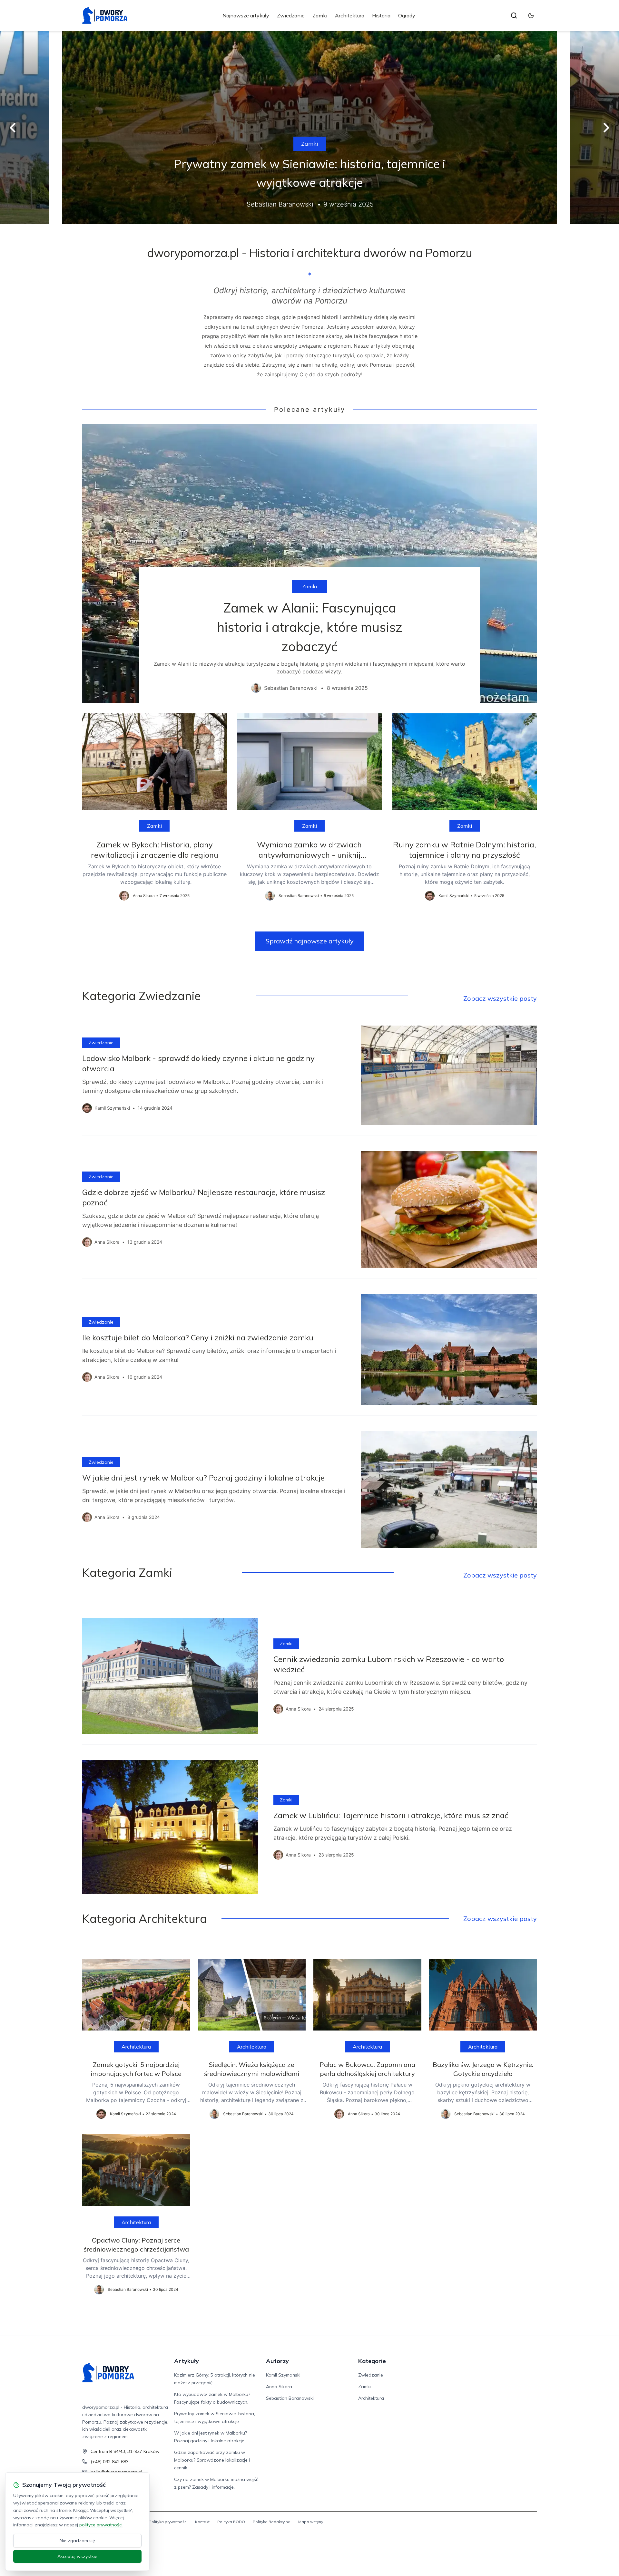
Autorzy (277, 2361)
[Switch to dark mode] (531, 15)
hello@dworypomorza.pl (116, 2472)
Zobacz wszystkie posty (500, 998)
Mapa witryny (311, 2522)
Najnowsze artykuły (246, 15)
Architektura (350, 15)
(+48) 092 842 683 (110, 2462)
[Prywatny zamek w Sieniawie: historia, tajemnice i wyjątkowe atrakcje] (309, 128)
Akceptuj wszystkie (77, 2556)
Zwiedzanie (291, 15)
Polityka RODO (231, 2522)
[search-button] (514, 15)
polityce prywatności (101, 2525)
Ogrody (407, 15)
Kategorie (372, 2361)
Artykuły (187, 2361)
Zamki (320, 15)
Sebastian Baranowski (290, 2398)
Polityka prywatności (168, 2522)
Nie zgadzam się (77, 2541)
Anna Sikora (279, 2387)
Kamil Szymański (283, 2375)
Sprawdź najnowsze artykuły (310, 941)
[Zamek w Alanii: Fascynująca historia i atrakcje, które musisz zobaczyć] (309, 564)
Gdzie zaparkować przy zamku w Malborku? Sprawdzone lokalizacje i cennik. (212, 2460)
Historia (381, 15)
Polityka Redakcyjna (272, 2522)
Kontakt (202, 2522)
